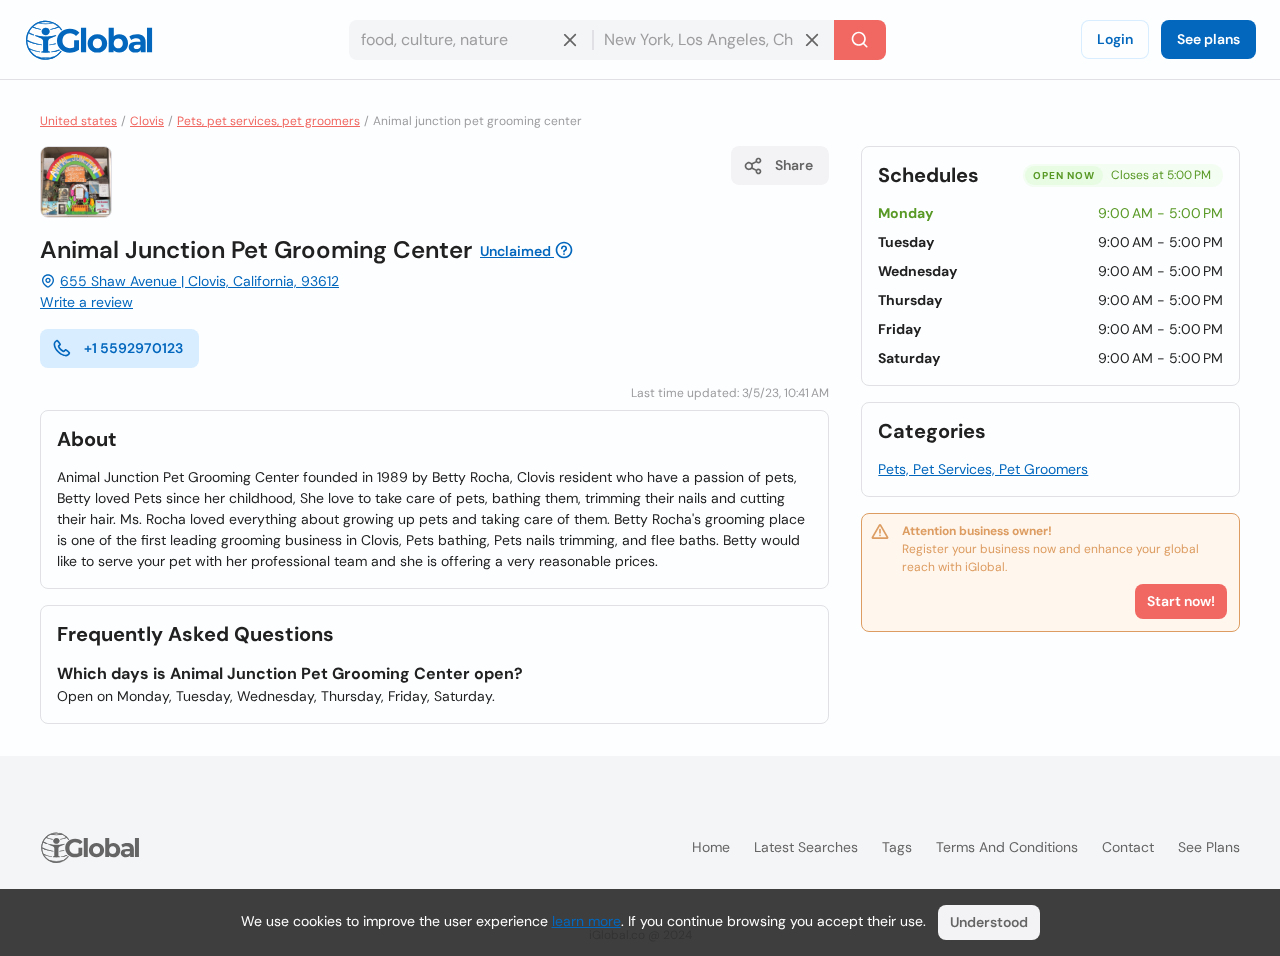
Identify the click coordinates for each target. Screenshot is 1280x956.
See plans (1208, 39)
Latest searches (806, 847)
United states (78, 121)
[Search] (860, 40)
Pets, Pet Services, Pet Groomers (983, 469)
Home (711, 847)
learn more (586, 921)
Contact (1128, 847)
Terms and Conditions (1007, 847)
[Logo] (89, 40)
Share (794, 165)
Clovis (147, 121)
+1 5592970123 (133, 348)
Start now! (1181, 601)
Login (1115, 39)
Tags (897, 847)
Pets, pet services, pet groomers (268, 121)
